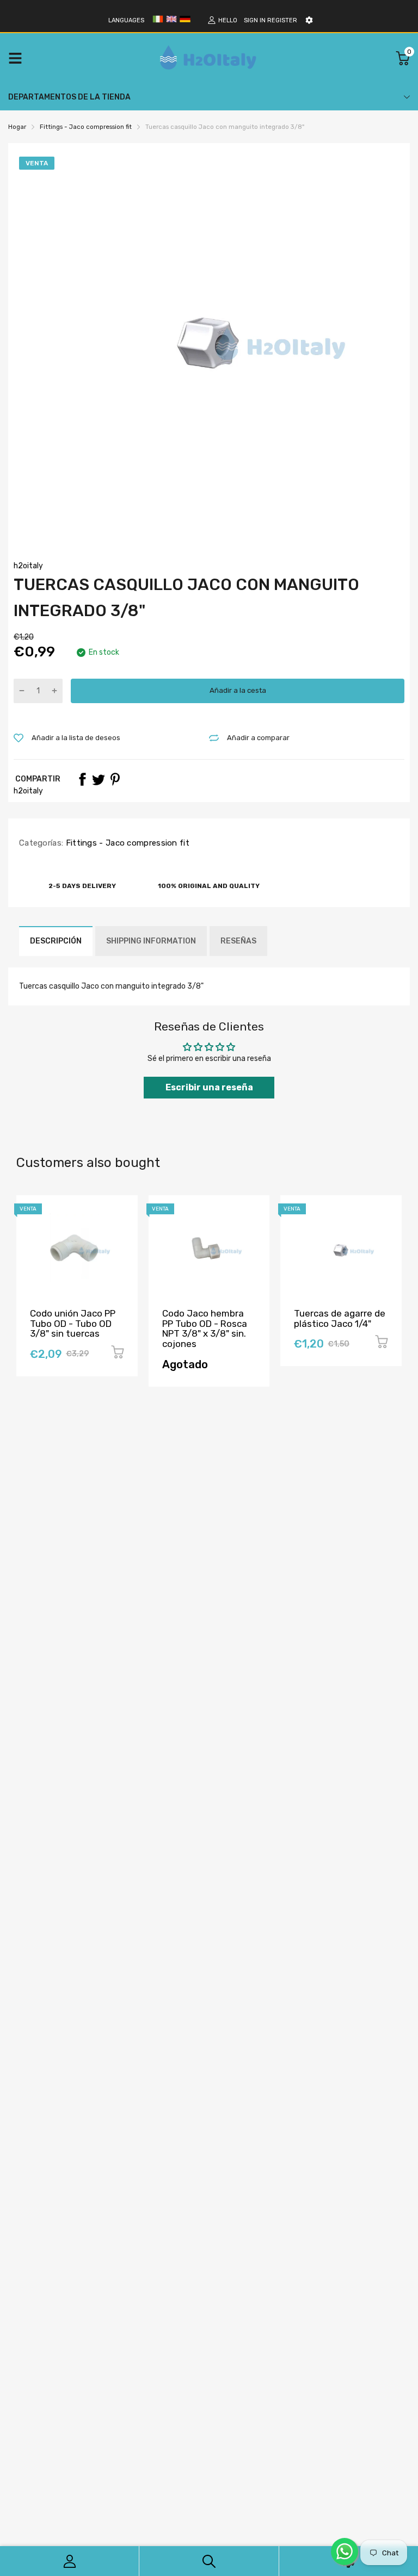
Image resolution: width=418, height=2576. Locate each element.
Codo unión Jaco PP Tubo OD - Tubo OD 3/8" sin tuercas (73, 1323)
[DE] (185, 23)
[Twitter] (99, 779)
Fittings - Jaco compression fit (126, 843)
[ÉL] (158, 23)
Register (282, 20)
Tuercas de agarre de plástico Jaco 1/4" (340, 1318)
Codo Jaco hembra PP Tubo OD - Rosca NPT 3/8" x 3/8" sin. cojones (205, 1329)
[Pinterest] (115, 779)
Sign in (255, 20)
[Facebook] (82, 779)
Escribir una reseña (209, 1087)
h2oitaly (28, 566)
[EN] (171, 23)
